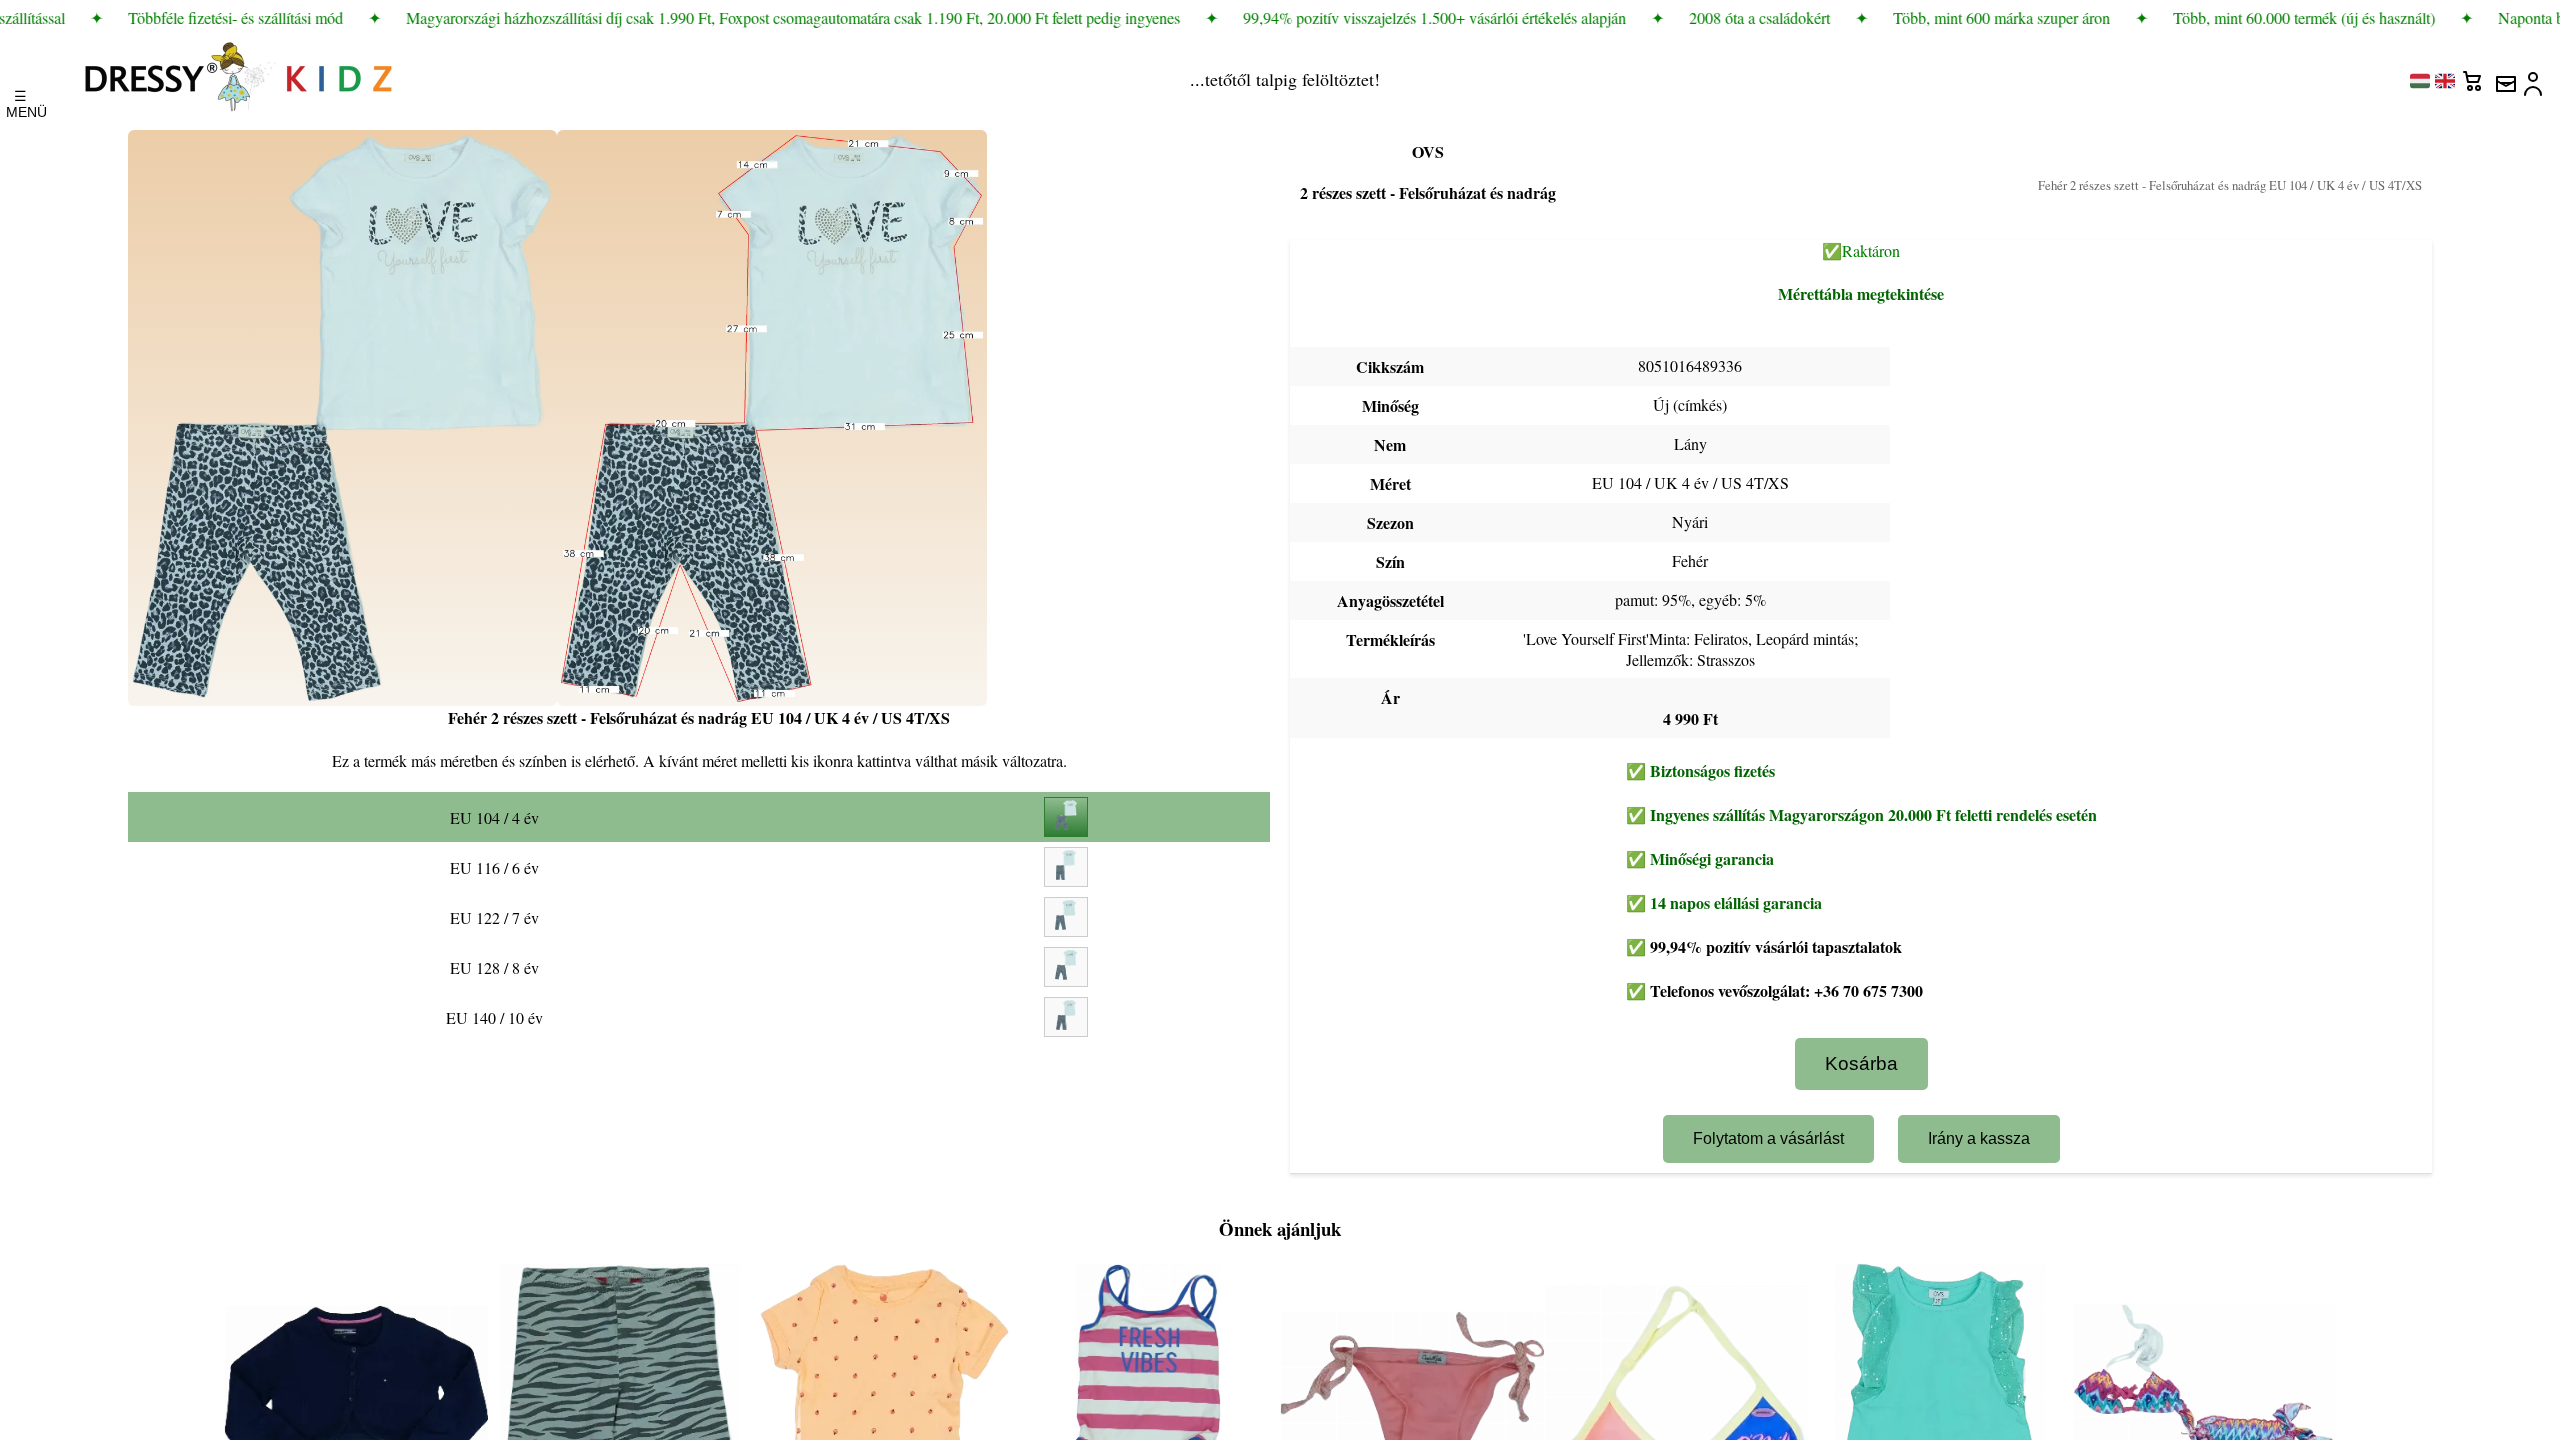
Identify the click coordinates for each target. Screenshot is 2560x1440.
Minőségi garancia (1712, 858)
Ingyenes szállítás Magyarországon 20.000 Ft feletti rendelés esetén (1873, 814)
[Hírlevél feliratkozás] (2505, 76)
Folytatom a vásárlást (1768, 1138)
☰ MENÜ (20, 99)
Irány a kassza (1979, 1138)
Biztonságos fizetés (1712, 770)
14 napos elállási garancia (1736, 902)
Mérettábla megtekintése (1861, 293)
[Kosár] (2475, 76)
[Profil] (2535, 76)
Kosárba (1861, 1063)
